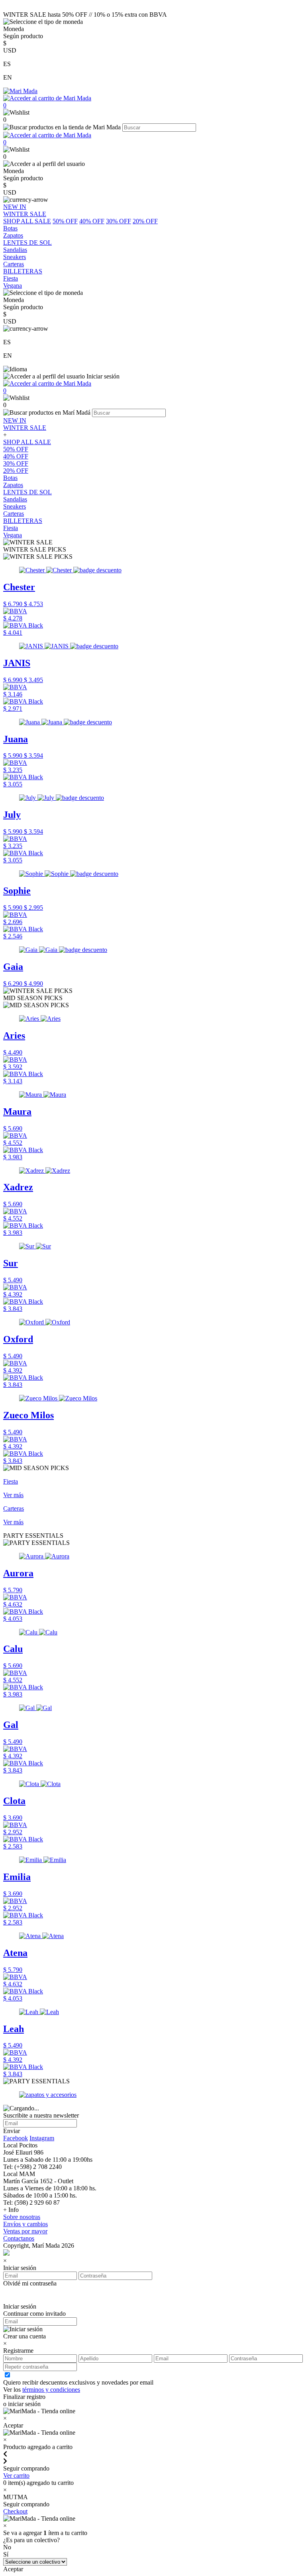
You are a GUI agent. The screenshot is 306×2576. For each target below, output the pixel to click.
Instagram (42, 2138)
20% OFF (145, 221)
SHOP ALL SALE (27, 221)
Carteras (14, 514)
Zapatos (13, 485)
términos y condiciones (51, 2390)
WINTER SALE (25, 428)
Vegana (13, 535)
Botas (10, 478)
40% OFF (92, 221)
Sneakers (15, 506)
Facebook (16, 2138)
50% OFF (65, 221)
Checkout (15, 2511)
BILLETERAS (23, 521)
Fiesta (11, 528)
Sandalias (15, 499)
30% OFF (119, 221)
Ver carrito (16, 2476)
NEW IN (15, 420)
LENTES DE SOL (27, 492)
